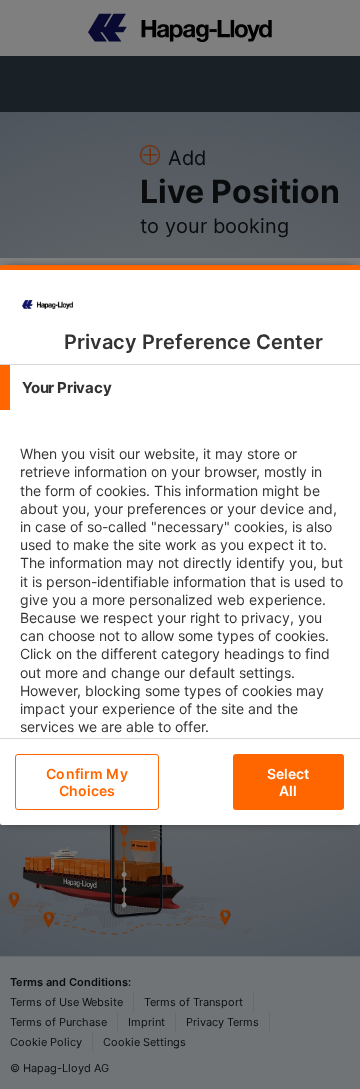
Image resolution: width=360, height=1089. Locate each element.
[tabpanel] (182, 608)
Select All (288, 782)
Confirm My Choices (86, 782)
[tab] (180, 387)
